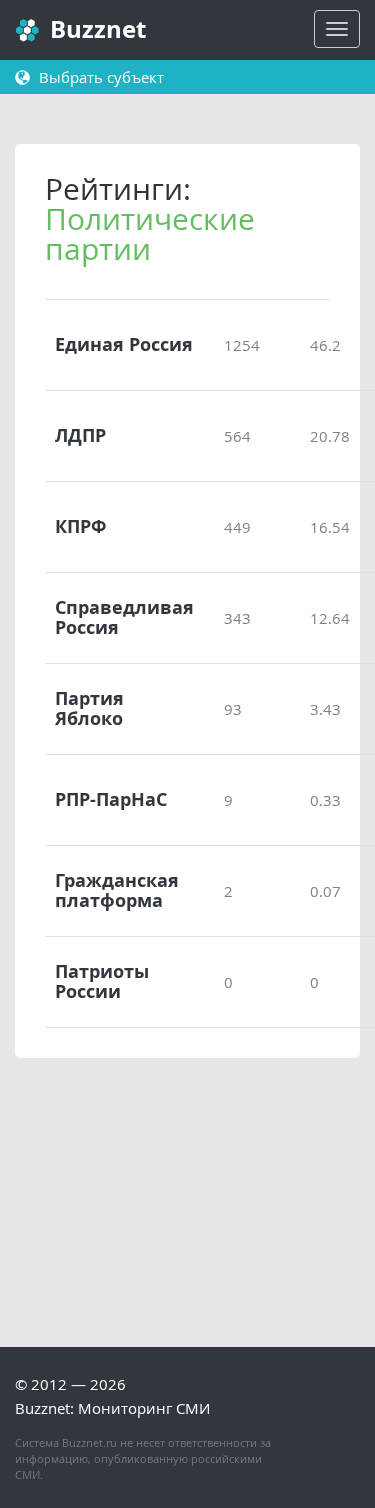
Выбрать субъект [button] (99, 77)
